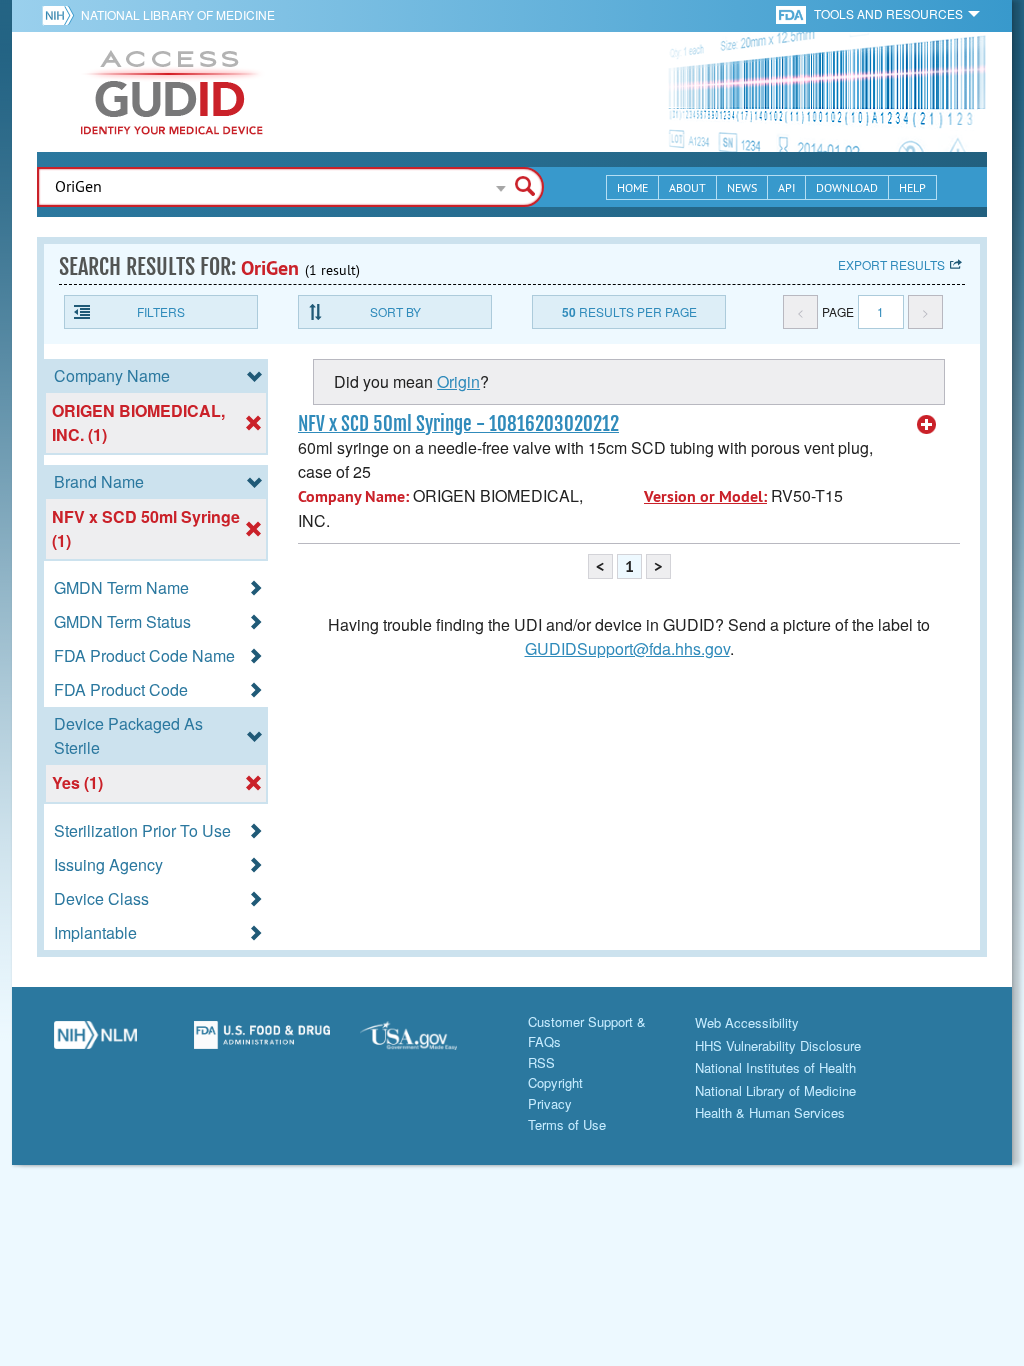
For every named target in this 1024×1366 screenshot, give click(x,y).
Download (847, 187)
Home (632, 187)
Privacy (550, 1103)
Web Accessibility (747, 1022)
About (687, 187)
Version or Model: (705, 496)
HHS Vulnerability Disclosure (778, 1045)
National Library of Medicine (178, 14)
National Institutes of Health (775, 1067)
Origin (458, 381)
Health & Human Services (770, 1112)
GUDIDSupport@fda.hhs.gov (627, 648)
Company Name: (353, 496)
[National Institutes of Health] (61, 15)
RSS (541, 1062)
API (786, 187)
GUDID (172, 92)
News (742, 187)
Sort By (395, 311)
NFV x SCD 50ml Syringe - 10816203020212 (458, 424)
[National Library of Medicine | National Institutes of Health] (95, 1043)
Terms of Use (567, 1124)
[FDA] (792, 13)
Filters (161, 311)
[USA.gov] (428, 1043)
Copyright (555, 1082)
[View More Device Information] (927, 425)
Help (912, 187)
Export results (891, 264)
